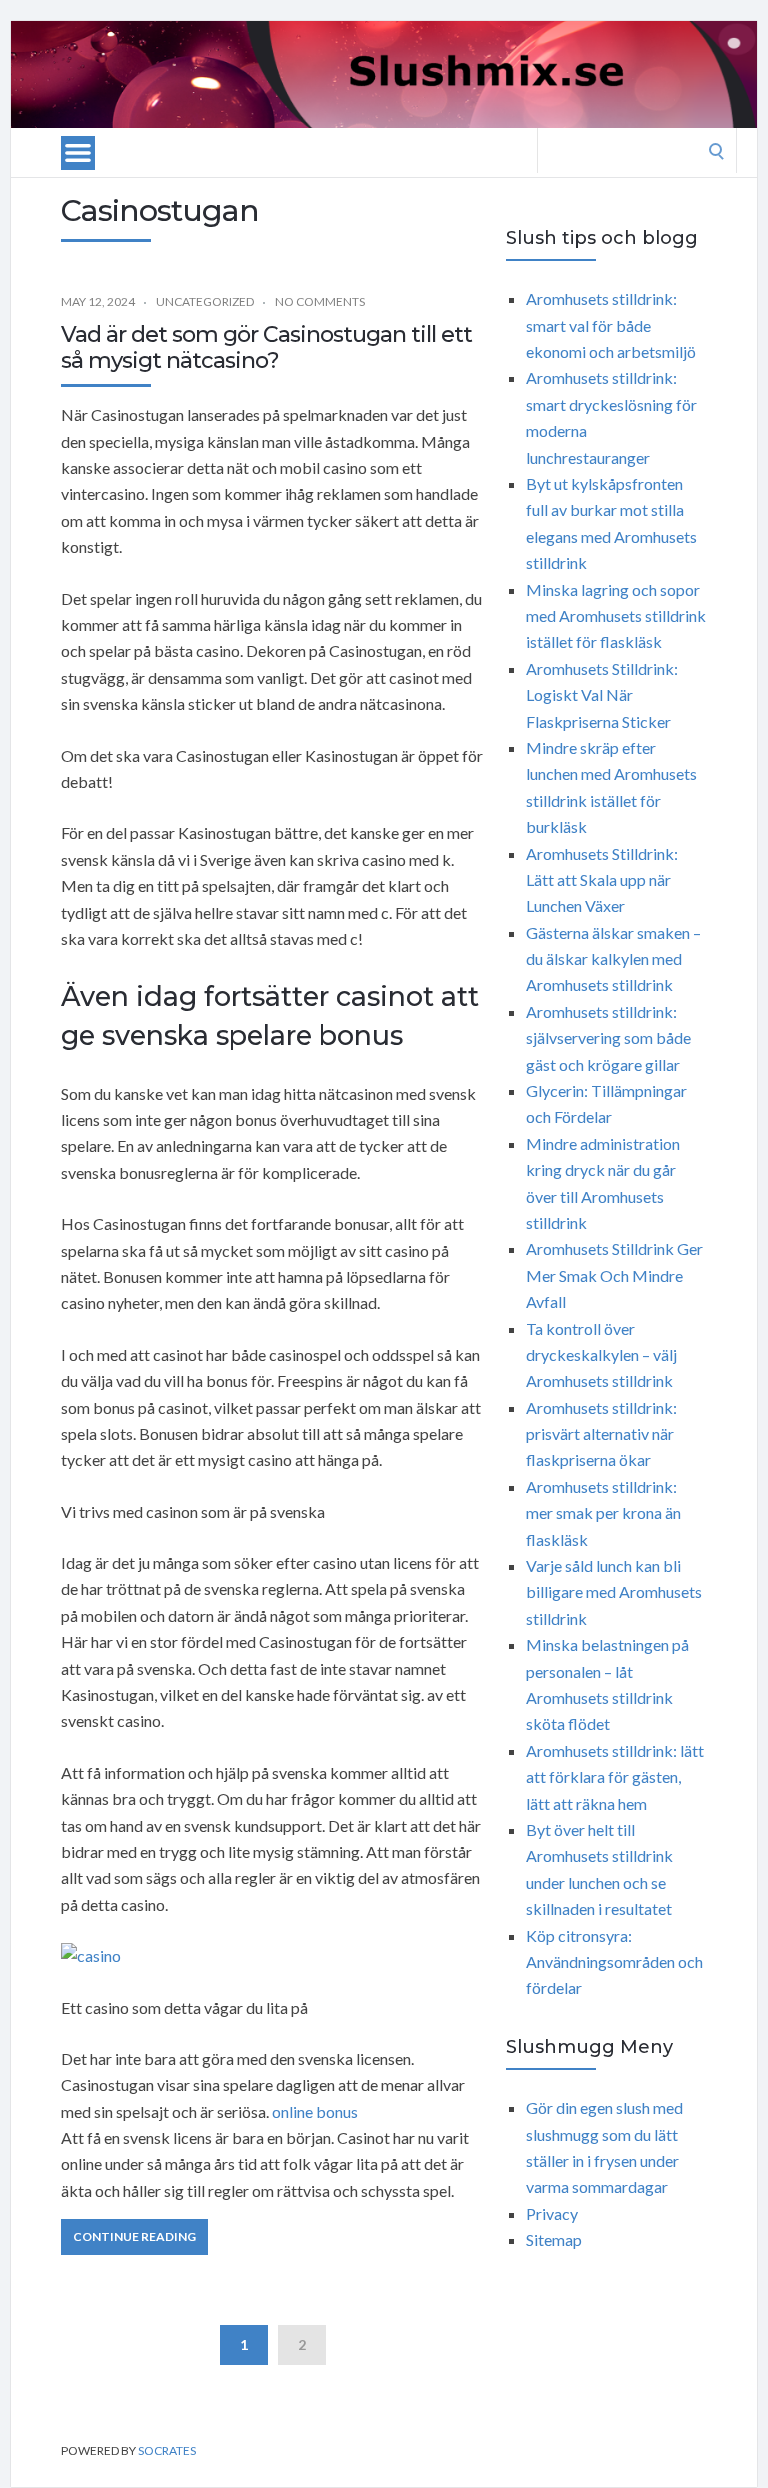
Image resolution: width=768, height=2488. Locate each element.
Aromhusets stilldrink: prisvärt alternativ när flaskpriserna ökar (601, 1434)
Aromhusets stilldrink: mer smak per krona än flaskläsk (603, 1513)
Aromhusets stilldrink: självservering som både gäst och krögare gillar (608, 1038)
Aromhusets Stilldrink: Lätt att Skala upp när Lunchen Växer (602, 880)
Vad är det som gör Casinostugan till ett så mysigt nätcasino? (266, 347)
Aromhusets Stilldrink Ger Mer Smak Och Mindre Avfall (614, 1275)
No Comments (320, 301)
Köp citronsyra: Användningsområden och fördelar (614, 1962)
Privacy (552, 2213)
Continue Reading (134, 2236)
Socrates (167, 2450)
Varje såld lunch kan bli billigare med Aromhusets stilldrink (614, 1592)
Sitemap (554, 2239)
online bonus (315, 2111)
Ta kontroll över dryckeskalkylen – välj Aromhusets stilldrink (601, 1355)
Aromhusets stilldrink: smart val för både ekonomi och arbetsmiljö (611, 325)
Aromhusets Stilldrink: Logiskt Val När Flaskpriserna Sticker (602, 695)
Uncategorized (205, 301)
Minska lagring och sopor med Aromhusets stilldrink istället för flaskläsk (616, 616)
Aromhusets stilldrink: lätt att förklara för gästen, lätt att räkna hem (615, 1777)
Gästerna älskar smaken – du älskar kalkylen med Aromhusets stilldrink (613, 959)
